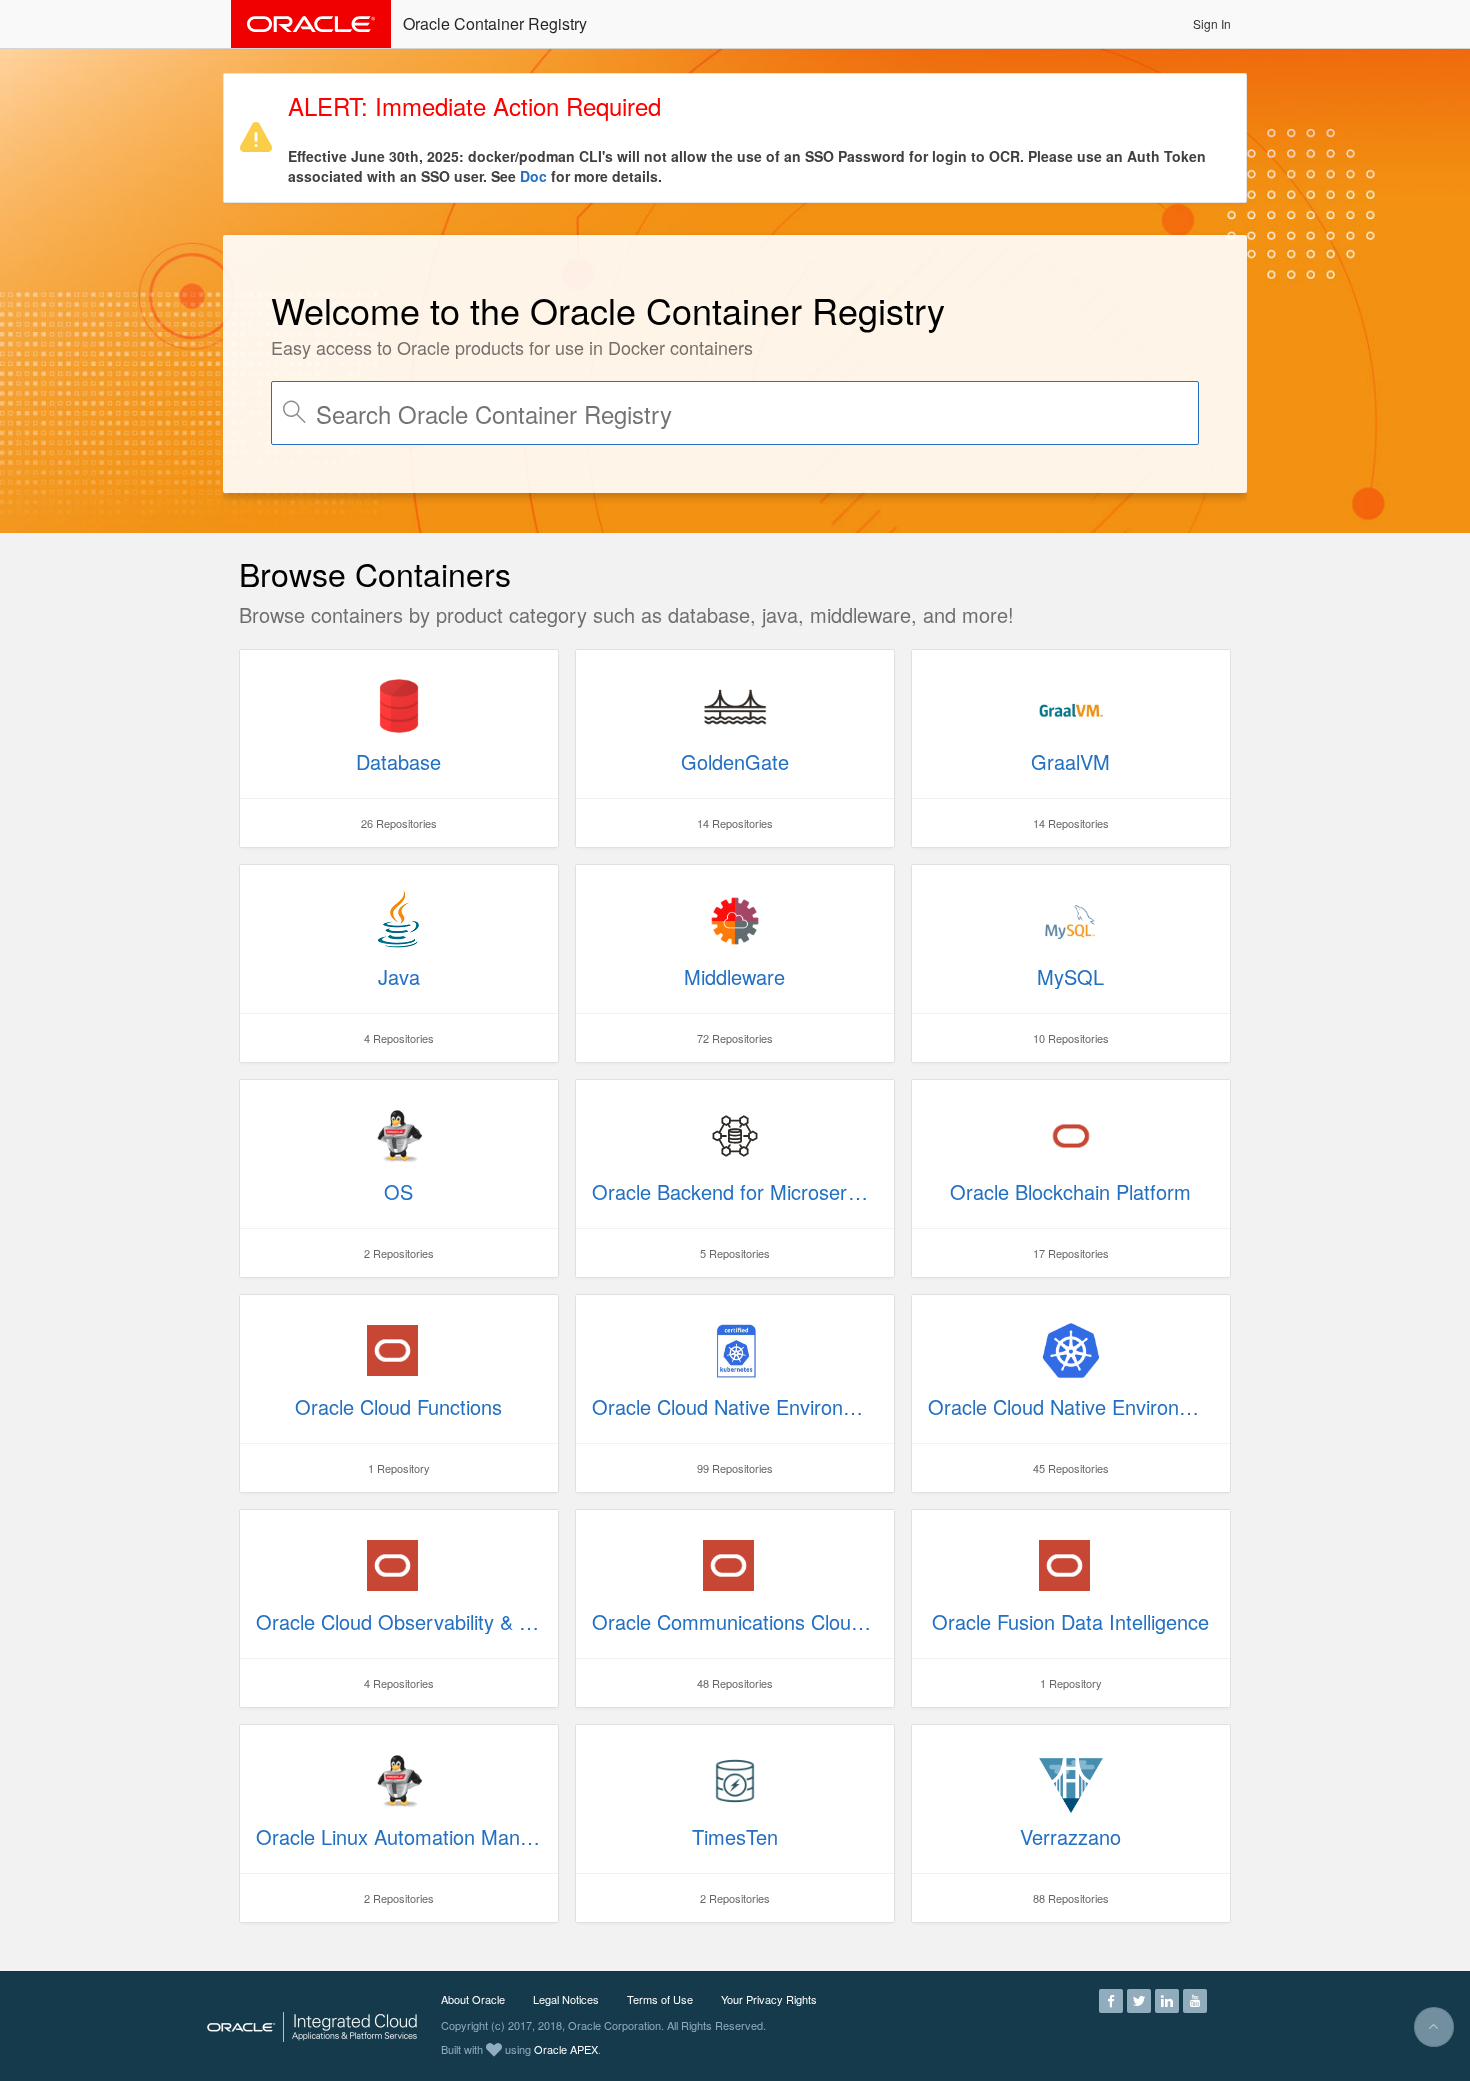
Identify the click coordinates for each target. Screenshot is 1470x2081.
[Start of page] (1434, 2027)
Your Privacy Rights (769, 1999)
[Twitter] (1139, 1999)
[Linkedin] (1167, 1999)
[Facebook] (1111, 1999)
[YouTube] (1195, 1999)
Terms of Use (660, 1999)
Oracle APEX (566, 2049)
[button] (1212, 24)
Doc (533, 176)
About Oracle (473, 1999)
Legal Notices (566, 1999)
